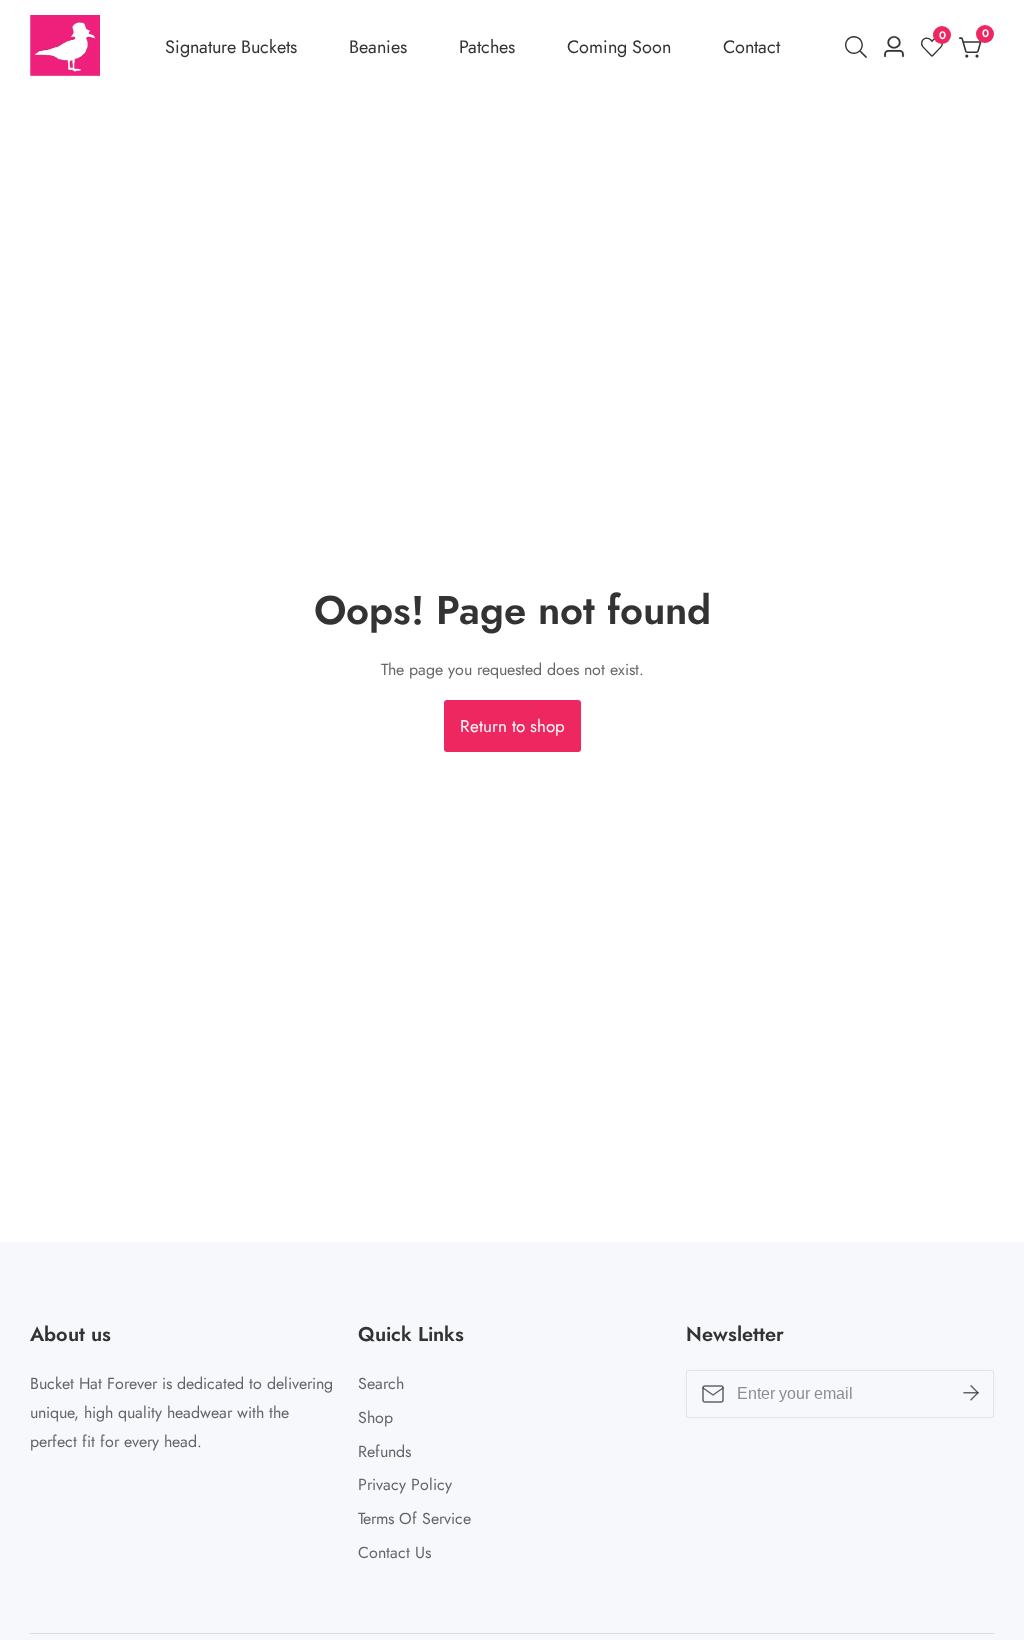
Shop (375, 1417)
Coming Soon (619, 47)
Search (381, 1383)
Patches (487, 47)
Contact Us (394, 1552)
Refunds (384, 1451)
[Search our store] (860, 47)
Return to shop (512, 726)
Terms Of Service (414, 1518)
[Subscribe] (971, 1394)
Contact (751, 47)
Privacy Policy (405, 1484)
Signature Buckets (231, 47)
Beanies (378, 47)
